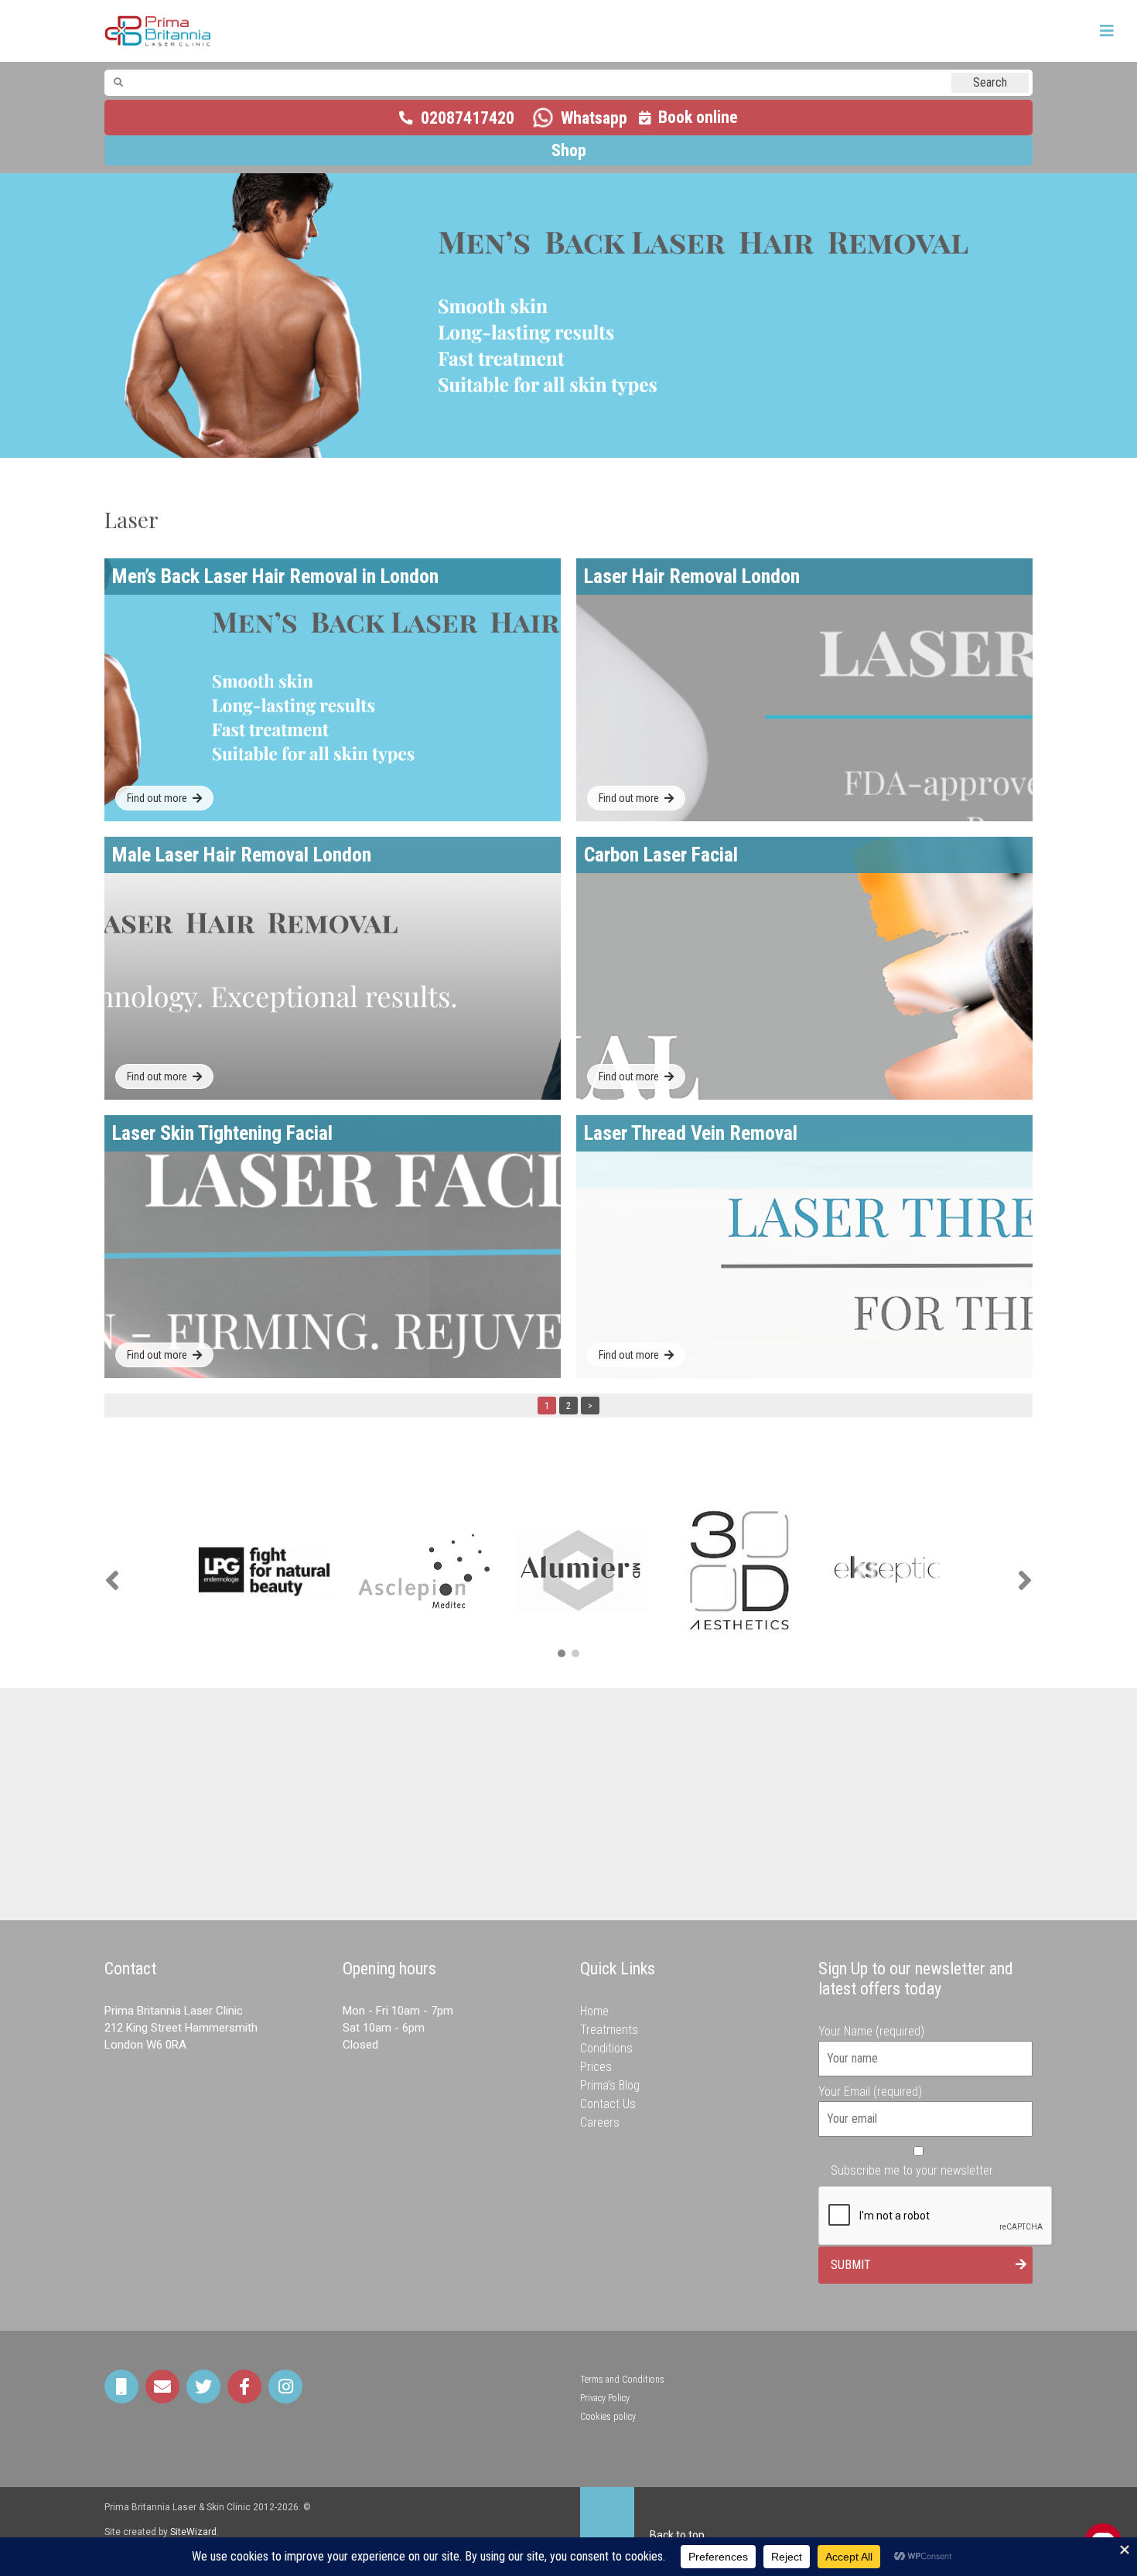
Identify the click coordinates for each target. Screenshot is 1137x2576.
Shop (569, 150)
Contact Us (608, 2104)
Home (594, 2011)
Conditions (606, 2048)
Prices (596, 2067)
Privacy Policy (605, 2398)
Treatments (609, 2030)
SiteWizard (193, 2532)
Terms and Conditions (622, 2380)
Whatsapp (594, 118)
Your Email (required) (870, 2092)
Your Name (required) (871, 2031)
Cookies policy (608, 2417)
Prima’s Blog (610, 2085)
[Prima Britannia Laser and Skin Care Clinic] (158, 31)
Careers (600, 2122)
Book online (698, 117)
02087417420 (468, 118)
